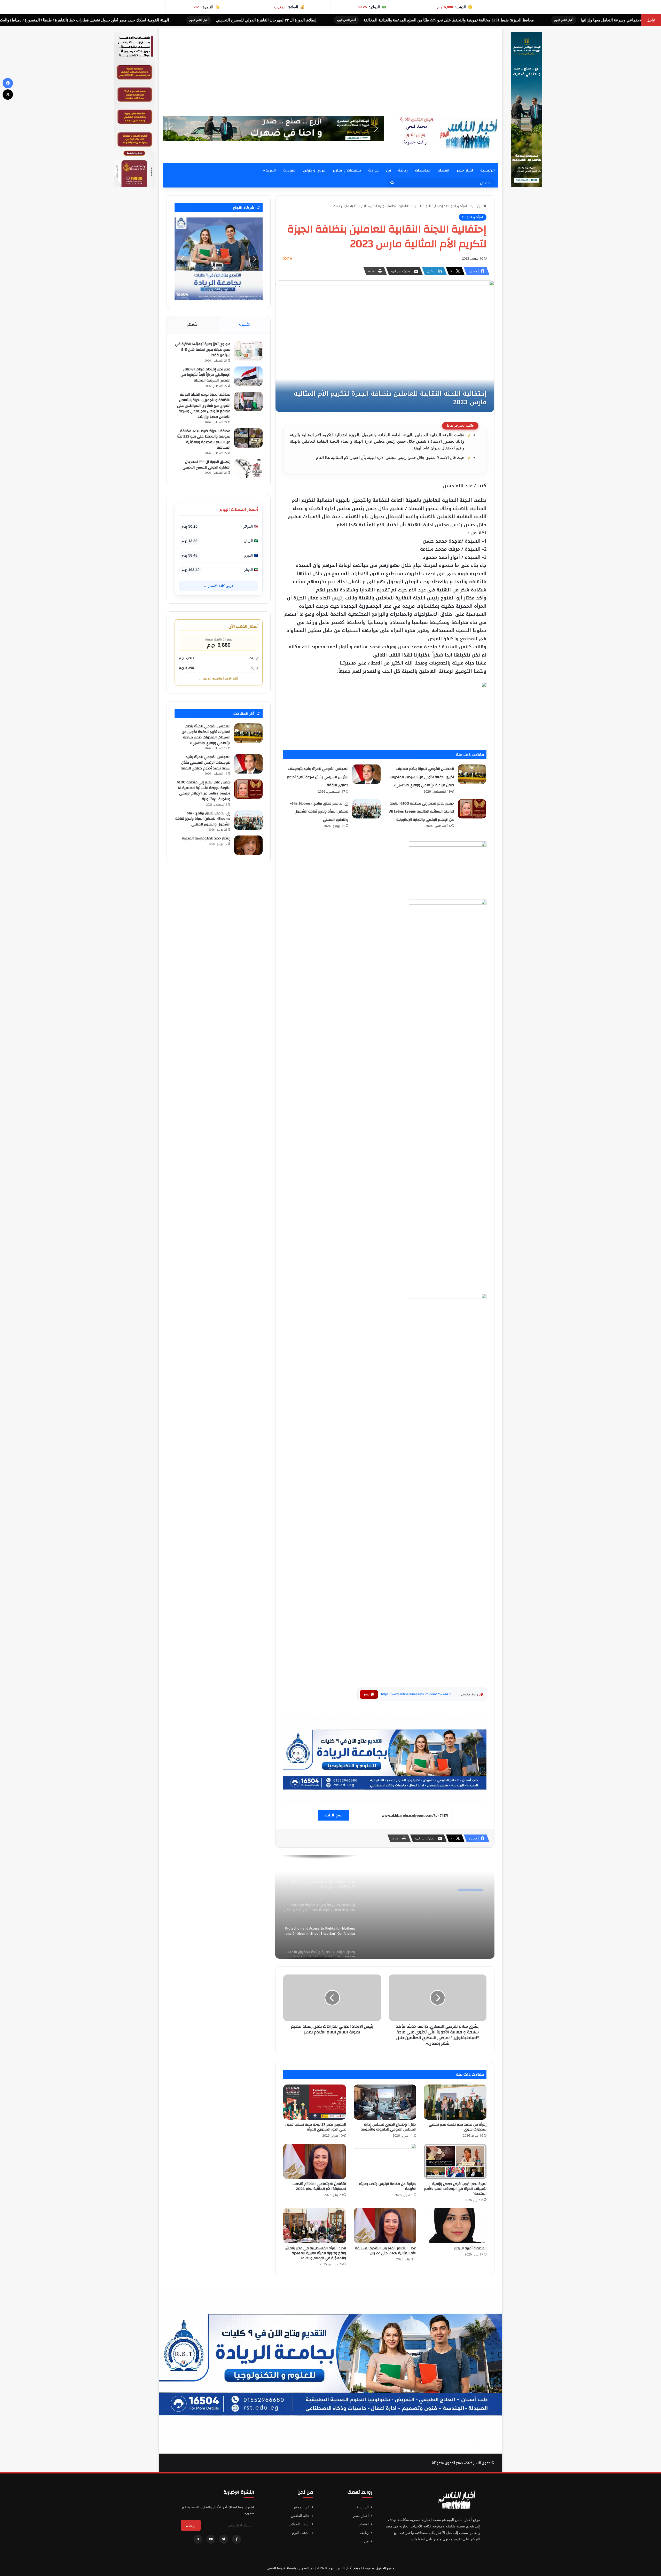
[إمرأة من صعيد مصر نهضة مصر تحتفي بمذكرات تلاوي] (455, 2102)
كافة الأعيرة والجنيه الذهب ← (219, 679)
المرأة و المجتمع (457, 206)
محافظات (423, 170)
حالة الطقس (300, 2516)
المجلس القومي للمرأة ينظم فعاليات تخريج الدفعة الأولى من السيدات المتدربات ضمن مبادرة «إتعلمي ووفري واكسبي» (422, 777)
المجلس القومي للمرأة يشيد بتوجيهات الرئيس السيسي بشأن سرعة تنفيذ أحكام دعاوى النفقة (318, 777)
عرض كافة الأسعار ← (219, 586)
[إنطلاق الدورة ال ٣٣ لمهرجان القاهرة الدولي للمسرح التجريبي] (248, 469)
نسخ (367, 1694)
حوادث (373, 170)
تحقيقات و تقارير (347, 170)
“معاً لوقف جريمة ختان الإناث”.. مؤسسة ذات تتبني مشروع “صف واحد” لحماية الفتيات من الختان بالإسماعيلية (429, 1910)
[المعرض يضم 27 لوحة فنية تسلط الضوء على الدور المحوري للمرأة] (314, 2102)
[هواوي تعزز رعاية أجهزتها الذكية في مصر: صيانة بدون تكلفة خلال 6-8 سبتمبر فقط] (248, 351)
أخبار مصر (361, 2516)
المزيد (271, 170)
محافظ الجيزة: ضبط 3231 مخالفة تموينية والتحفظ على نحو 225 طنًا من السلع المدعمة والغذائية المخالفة (204, 439)
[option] (385, 1907)
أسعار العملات (299, 2524)
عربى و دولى (314, 170)
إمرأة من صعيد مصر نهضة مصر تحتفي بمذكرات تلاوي (458, 2127)
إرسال (191, 2525)
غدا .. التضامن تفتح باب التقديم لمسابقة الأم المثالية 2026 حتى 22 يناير (386, 2251)
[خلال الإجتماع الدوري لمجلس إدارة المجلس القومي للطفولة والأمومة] (385, 2102)
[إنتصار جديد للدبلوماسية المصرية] (248, 845)
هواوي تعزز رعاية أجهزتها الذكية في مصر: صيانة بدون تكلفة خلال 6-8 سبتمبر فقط (203, 350)
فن (388, 170)
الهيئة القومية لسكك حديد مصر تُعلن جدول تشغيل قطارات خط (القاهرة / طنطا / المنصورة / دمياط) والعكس (354, 20)
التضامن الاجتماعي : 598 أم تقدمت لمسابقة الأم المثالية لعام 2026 (319, 2186)
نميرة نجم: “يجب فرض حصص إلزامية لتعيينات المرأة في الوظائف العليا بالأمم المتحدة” (455, 2189)
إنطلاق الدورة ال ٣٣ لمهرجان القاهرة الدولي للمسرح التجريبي (538, 20)
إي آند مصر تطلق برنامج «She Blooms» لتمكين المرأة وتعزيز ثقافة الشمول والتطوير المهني (319, 812)
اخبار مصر (465, 170)
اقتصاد (444, 170)
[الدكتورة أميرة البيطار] (455, 2226)
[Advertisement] (330, 65)
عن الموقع (302, 2507)
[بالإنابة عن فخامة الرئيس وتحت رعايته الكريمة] (385, 2161)
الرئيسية (487, 170)
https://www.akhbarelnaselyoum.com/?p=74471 (416, 1694)
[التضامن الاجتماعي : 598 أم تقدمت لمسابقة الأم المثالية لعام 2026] (314, 2161)
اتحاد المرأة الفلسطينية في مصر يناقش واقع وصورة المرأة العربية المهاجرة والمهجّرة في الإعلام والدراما (315, 2253)
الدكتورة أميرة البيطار (470, 2248)
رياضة (403, 170)
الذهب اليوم (301, 2533)
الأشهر (193, 324)
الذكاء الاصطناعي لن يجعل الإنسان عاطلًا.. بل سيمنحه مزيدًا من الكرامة (163, 20)
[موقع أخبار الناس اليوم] (447, 133)
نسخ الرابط (333, 1815)
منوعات (289, 170)
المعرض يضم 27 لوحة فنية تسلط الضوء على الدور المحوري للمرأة (316, 2127)
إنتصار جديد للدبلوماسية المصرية (206, 838)
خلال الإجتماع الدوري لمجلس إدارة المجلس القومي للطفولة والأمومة (388, 2127)
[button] (273, 128)
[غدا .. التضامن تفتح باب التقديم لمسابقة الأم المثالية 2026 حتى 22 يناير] (385, 2226)
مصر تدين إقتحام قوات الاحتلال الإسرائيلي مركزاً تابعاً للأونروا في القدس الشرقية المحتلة (205, 375)
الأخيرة (245, 324)
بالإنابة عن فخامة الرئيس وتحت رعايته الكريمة (388, 2186)
